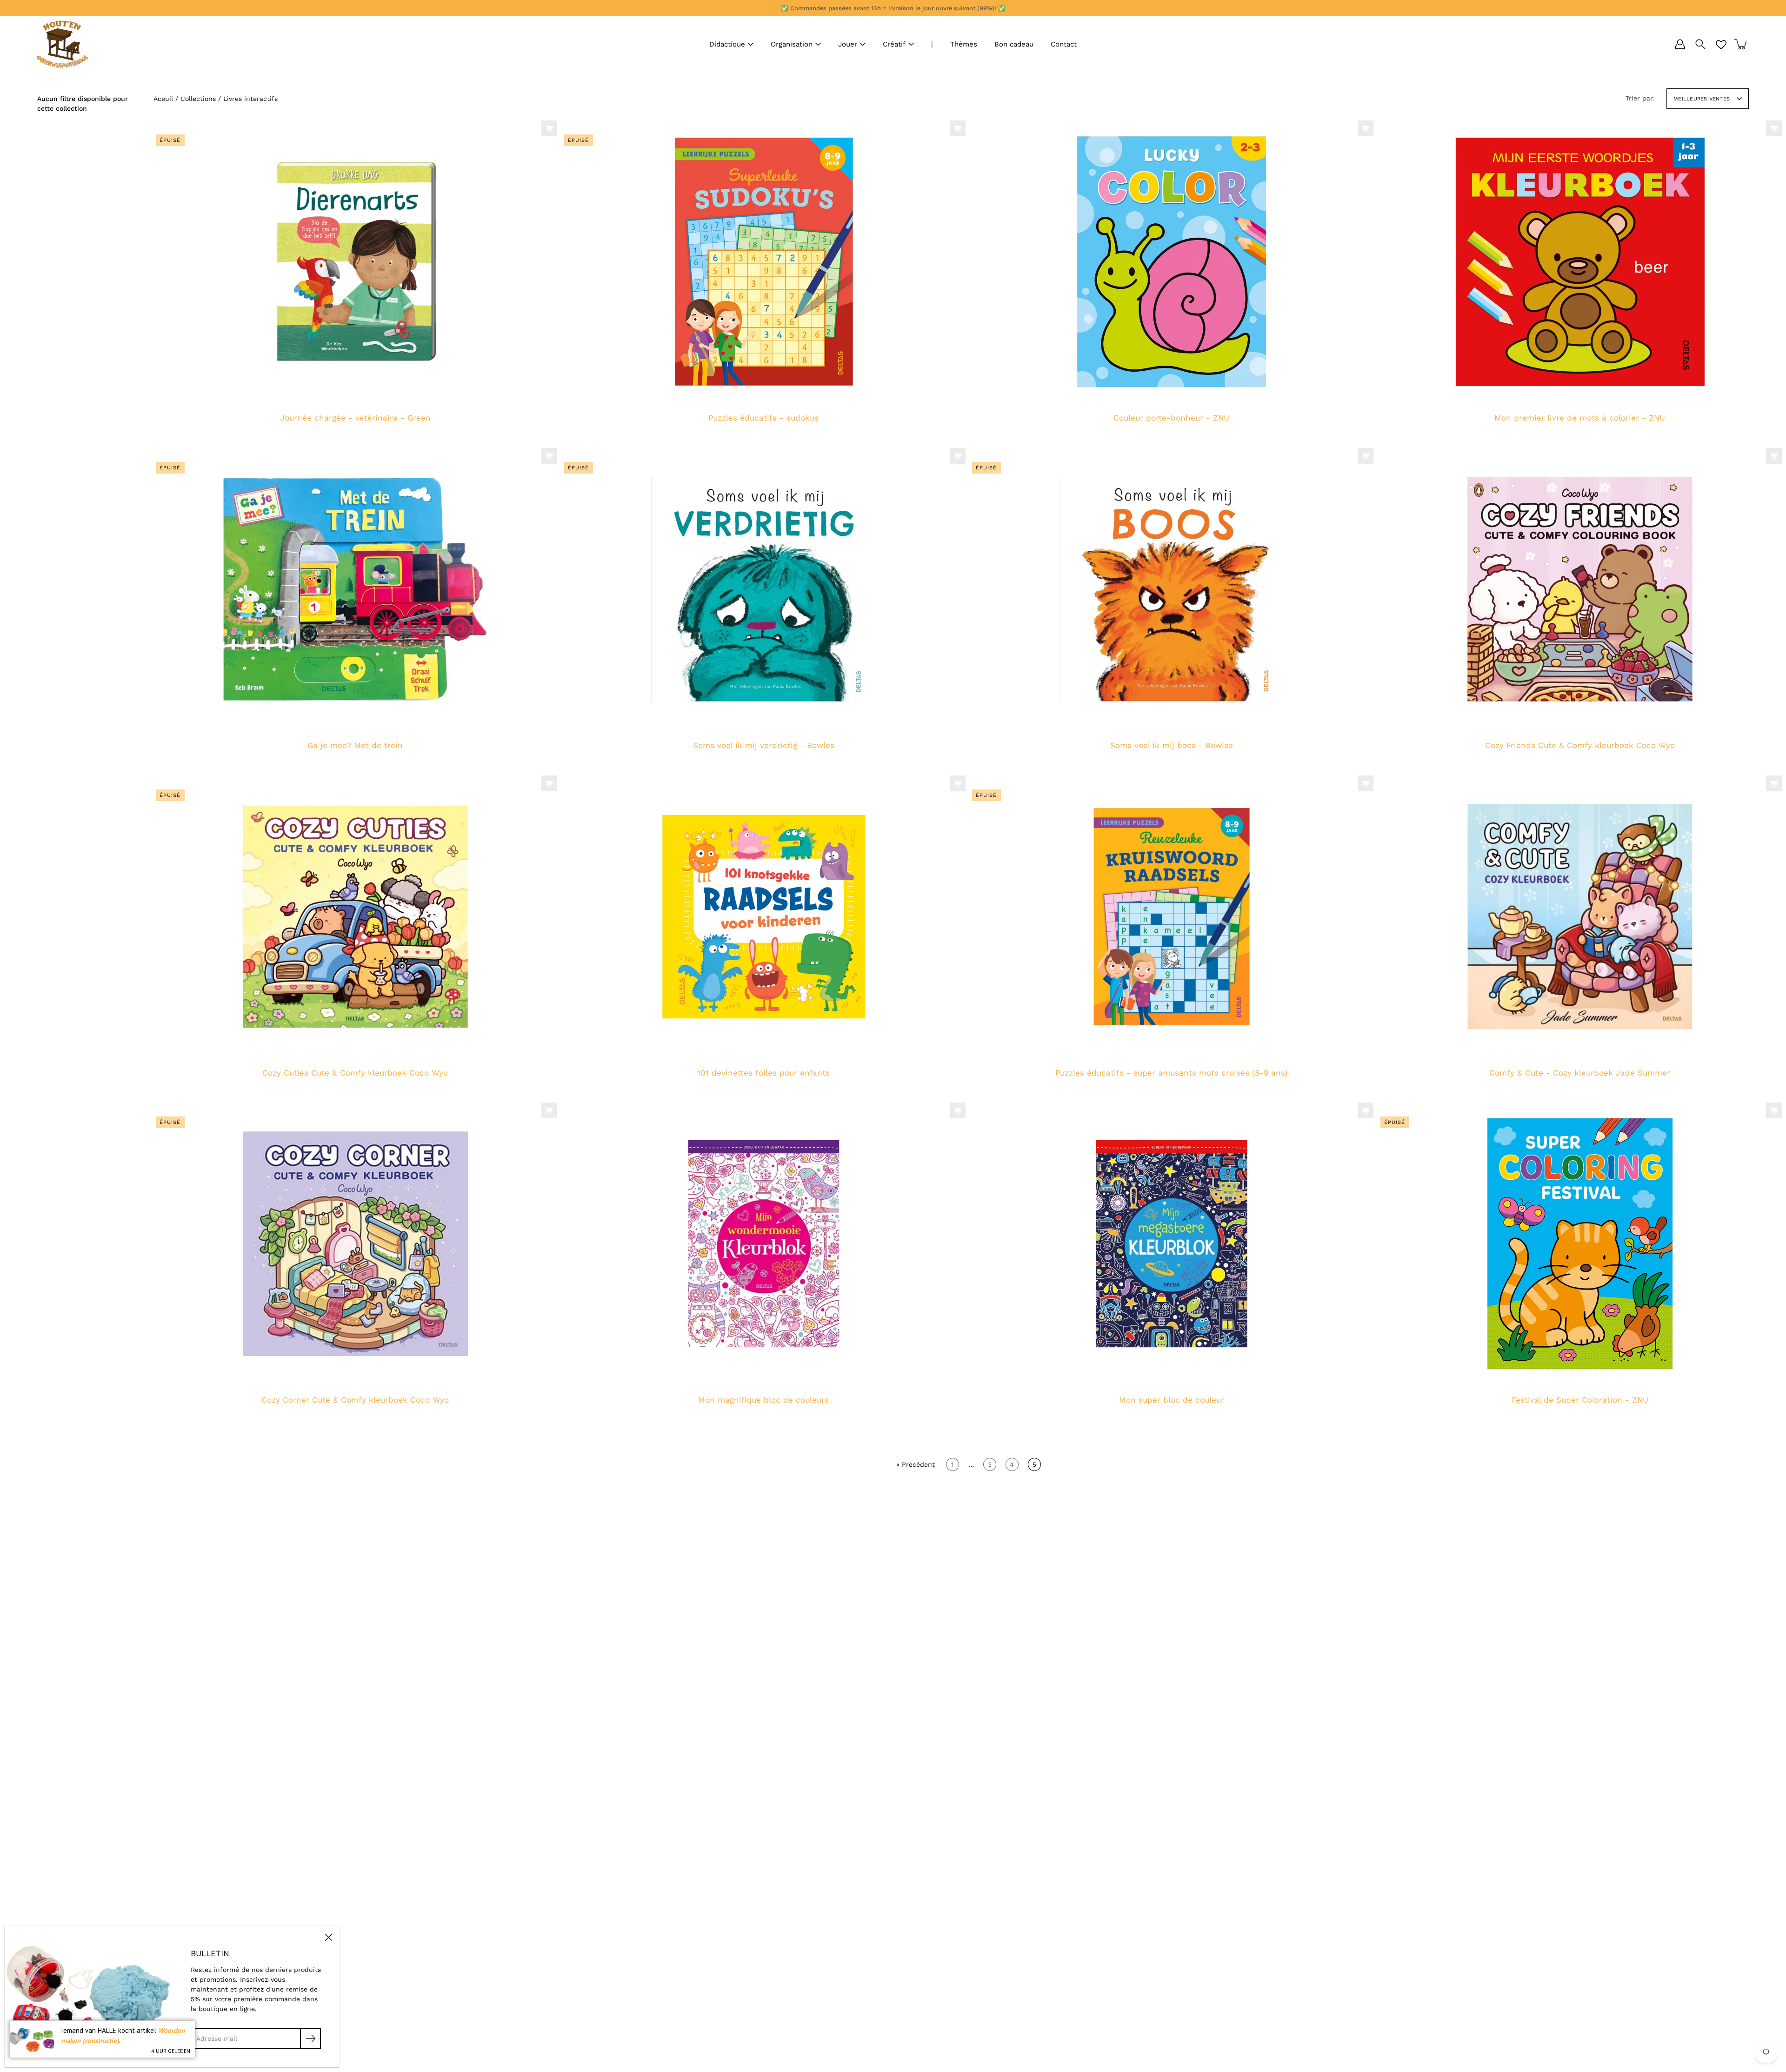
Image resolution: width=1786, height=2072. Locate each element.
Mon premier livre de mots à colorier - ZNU (1580, 418)
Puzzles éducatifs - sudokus (763, 418)
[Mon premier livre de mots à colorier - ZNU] (1580, 262)
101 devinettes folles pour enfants (763, 1073)
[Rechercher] (1700, 44)
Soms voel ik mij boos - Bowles (1172, 745)
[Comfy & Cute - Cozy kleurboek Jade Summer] (1580, 916)
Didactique (727, 44)
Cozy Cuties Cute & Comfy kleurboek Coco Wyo (355, 1073)
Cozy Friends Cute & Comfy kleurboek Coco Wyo (1579, 745)
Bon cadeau (1014, 44)
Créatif (894, 44)
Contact (1064, 44)
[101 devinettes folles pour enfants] (764, 916)
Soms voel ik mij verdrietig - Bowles (763, 745)
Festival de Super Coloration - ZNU (1579, 1400)
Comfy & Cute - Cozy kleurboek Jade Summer (1580, 1073)
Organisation (792, 44)
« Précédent (916, 1464)
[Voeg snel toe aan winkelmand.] (549, 128)
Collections (198, 99)
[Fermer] (328, 1937)
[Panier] (1741, 44)
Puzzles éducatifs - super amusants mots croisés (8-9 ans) (1171, 1073)
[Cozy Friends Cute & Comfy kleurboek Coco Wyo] (1580, 589)
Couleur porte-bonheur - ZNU (1171, 418)
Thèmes (964, 44)
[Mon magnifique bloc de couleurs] (764, 1244)
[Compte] (1680, 44)
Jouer (848, 44)
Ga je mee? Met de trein (355, 745)
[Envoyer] (310, 2038)
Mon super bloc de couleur (1172, 1400)
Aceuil (163, 99)
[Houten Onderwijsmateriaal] (63, 44)
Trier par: (1640, 98)
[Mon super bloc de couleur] (1172, 1244)
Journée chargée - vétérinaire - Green (355, 418)
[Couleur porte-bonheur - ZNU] (1172, 262)
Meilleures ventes (1702, 99)
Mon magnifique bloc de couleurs (763, 1400)
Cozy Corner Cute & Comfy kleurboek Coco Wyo (355, 1400)
